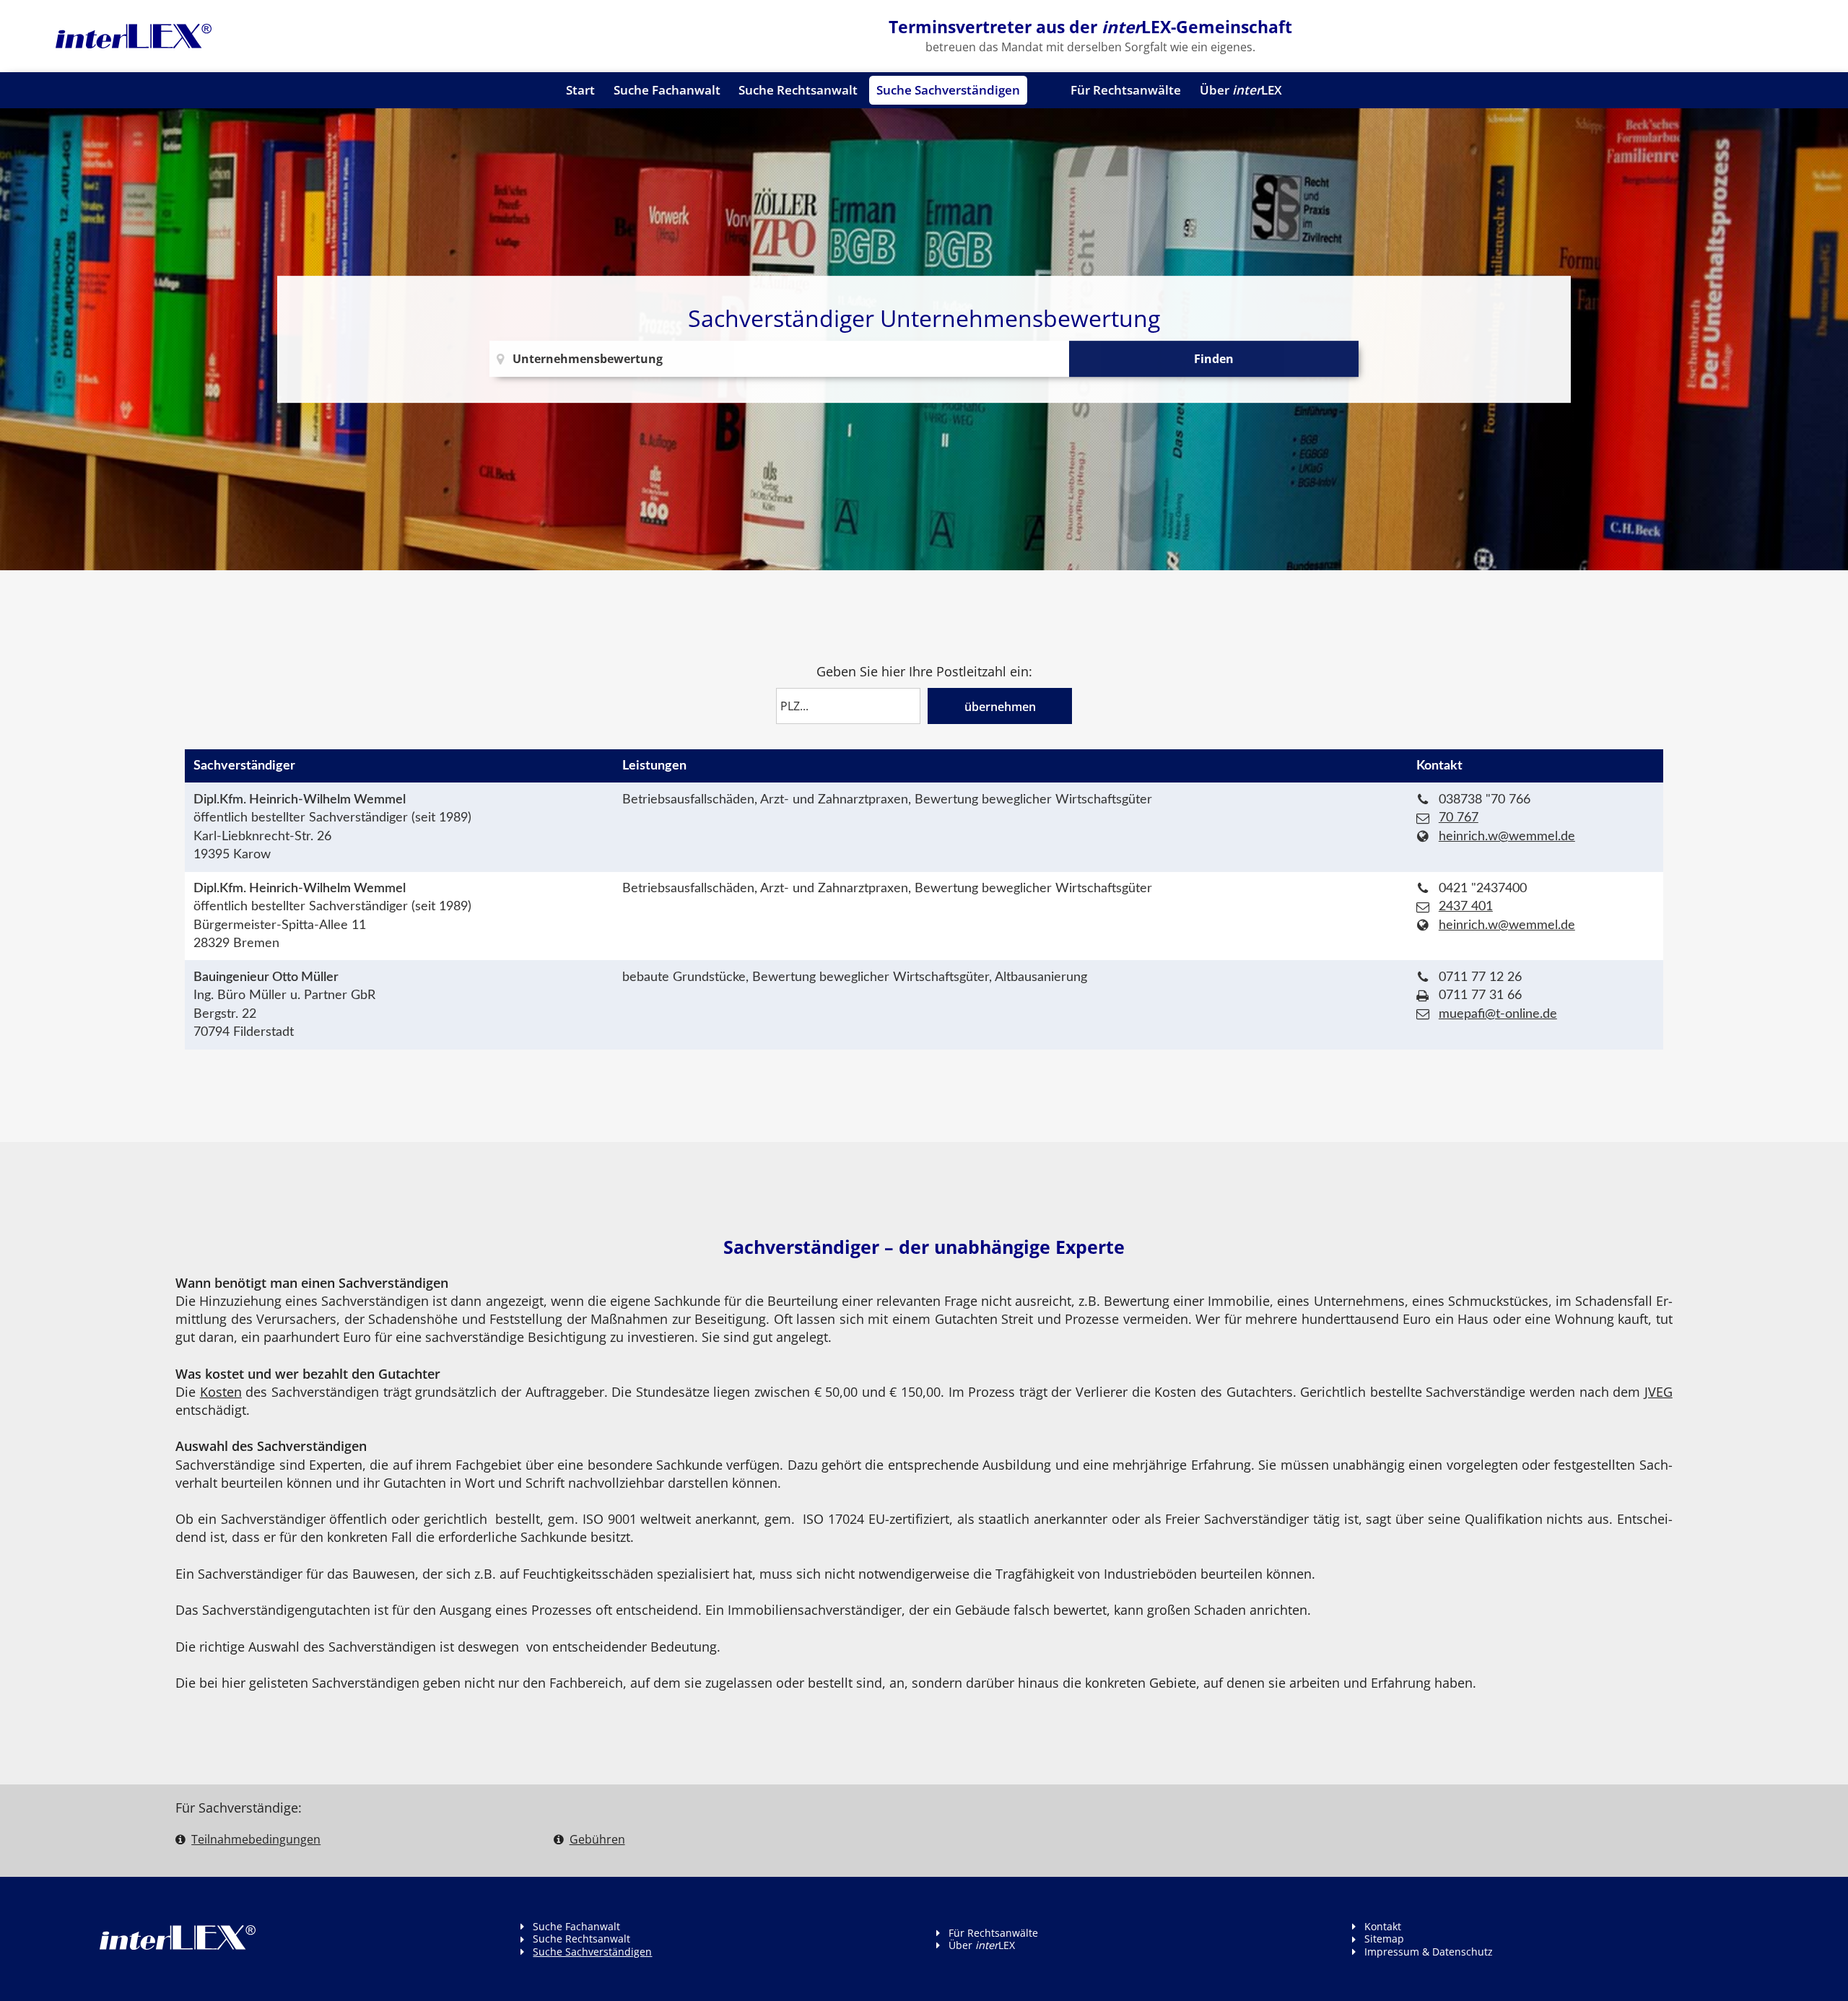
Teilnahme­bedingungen (256, 1839)
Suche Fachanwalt (667, 90)
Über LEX (1241, 90)
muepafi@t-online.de (1498, 1014)
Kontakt (1383, 1926)
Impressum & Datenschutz (1429, 1952)
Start (580, 90)
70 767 (1459, 818)
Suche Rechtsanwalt (798, 90)
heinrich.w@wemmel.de (1507, 836)
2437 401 (1466, 906)
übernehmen (1000, 707)
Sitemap (1384, 1939)
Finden (1214, 359)
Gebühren (597, 1839)
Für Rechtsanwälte (1126, 90)
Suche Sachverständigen (948, 90)
